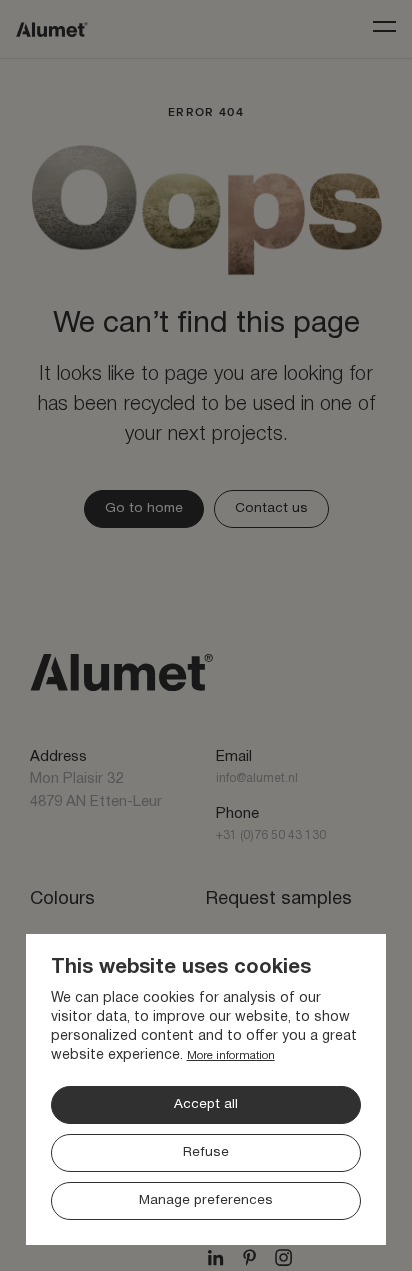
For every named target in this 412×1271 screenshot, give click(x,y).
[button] (206, 1133)
